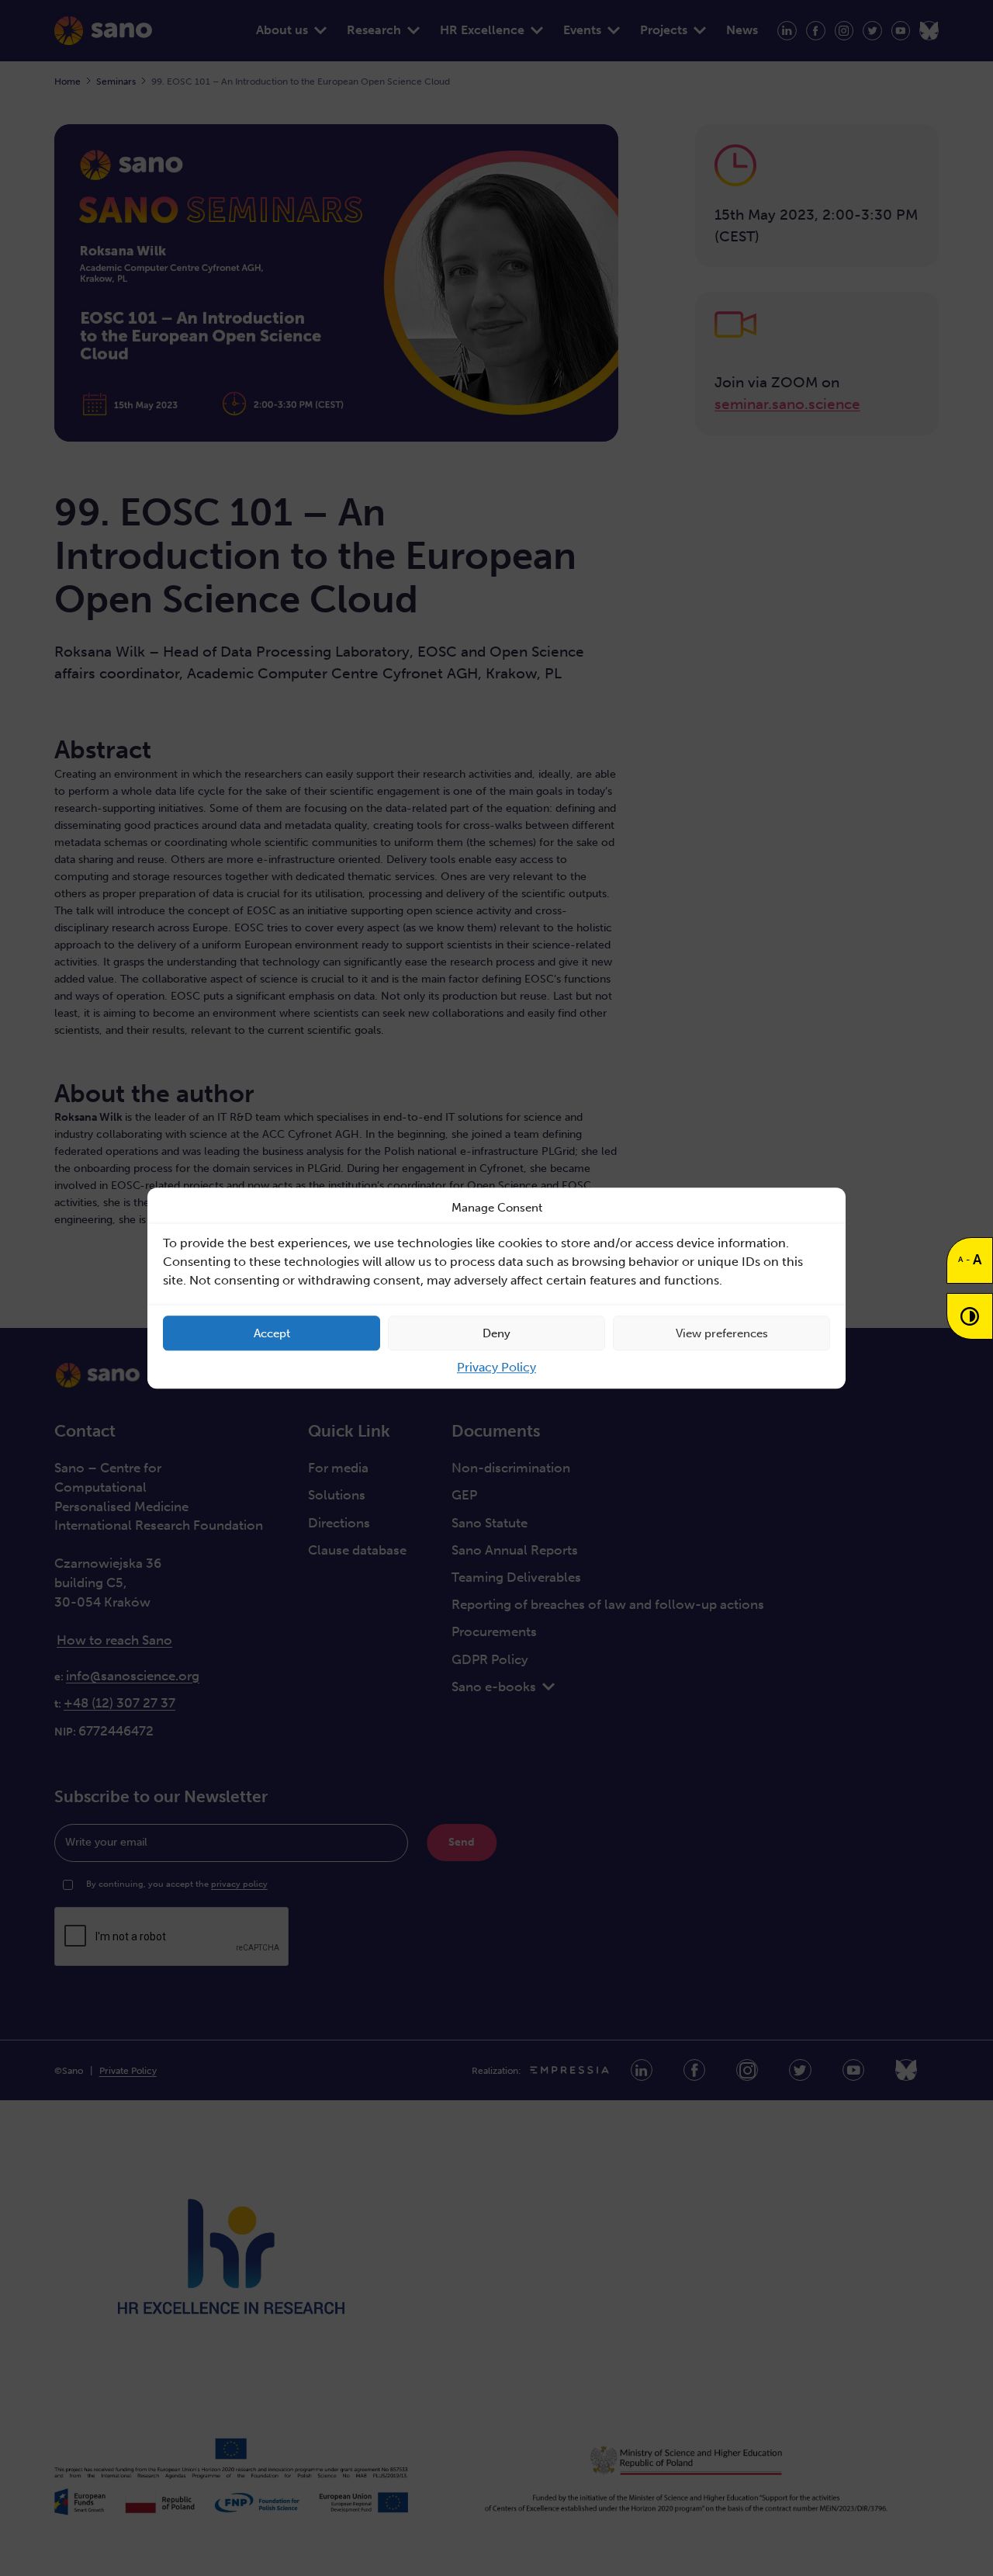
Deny (496, 1333)
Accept (272, 1333)
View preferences (722, 1333)
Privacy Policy (496, 1367)
